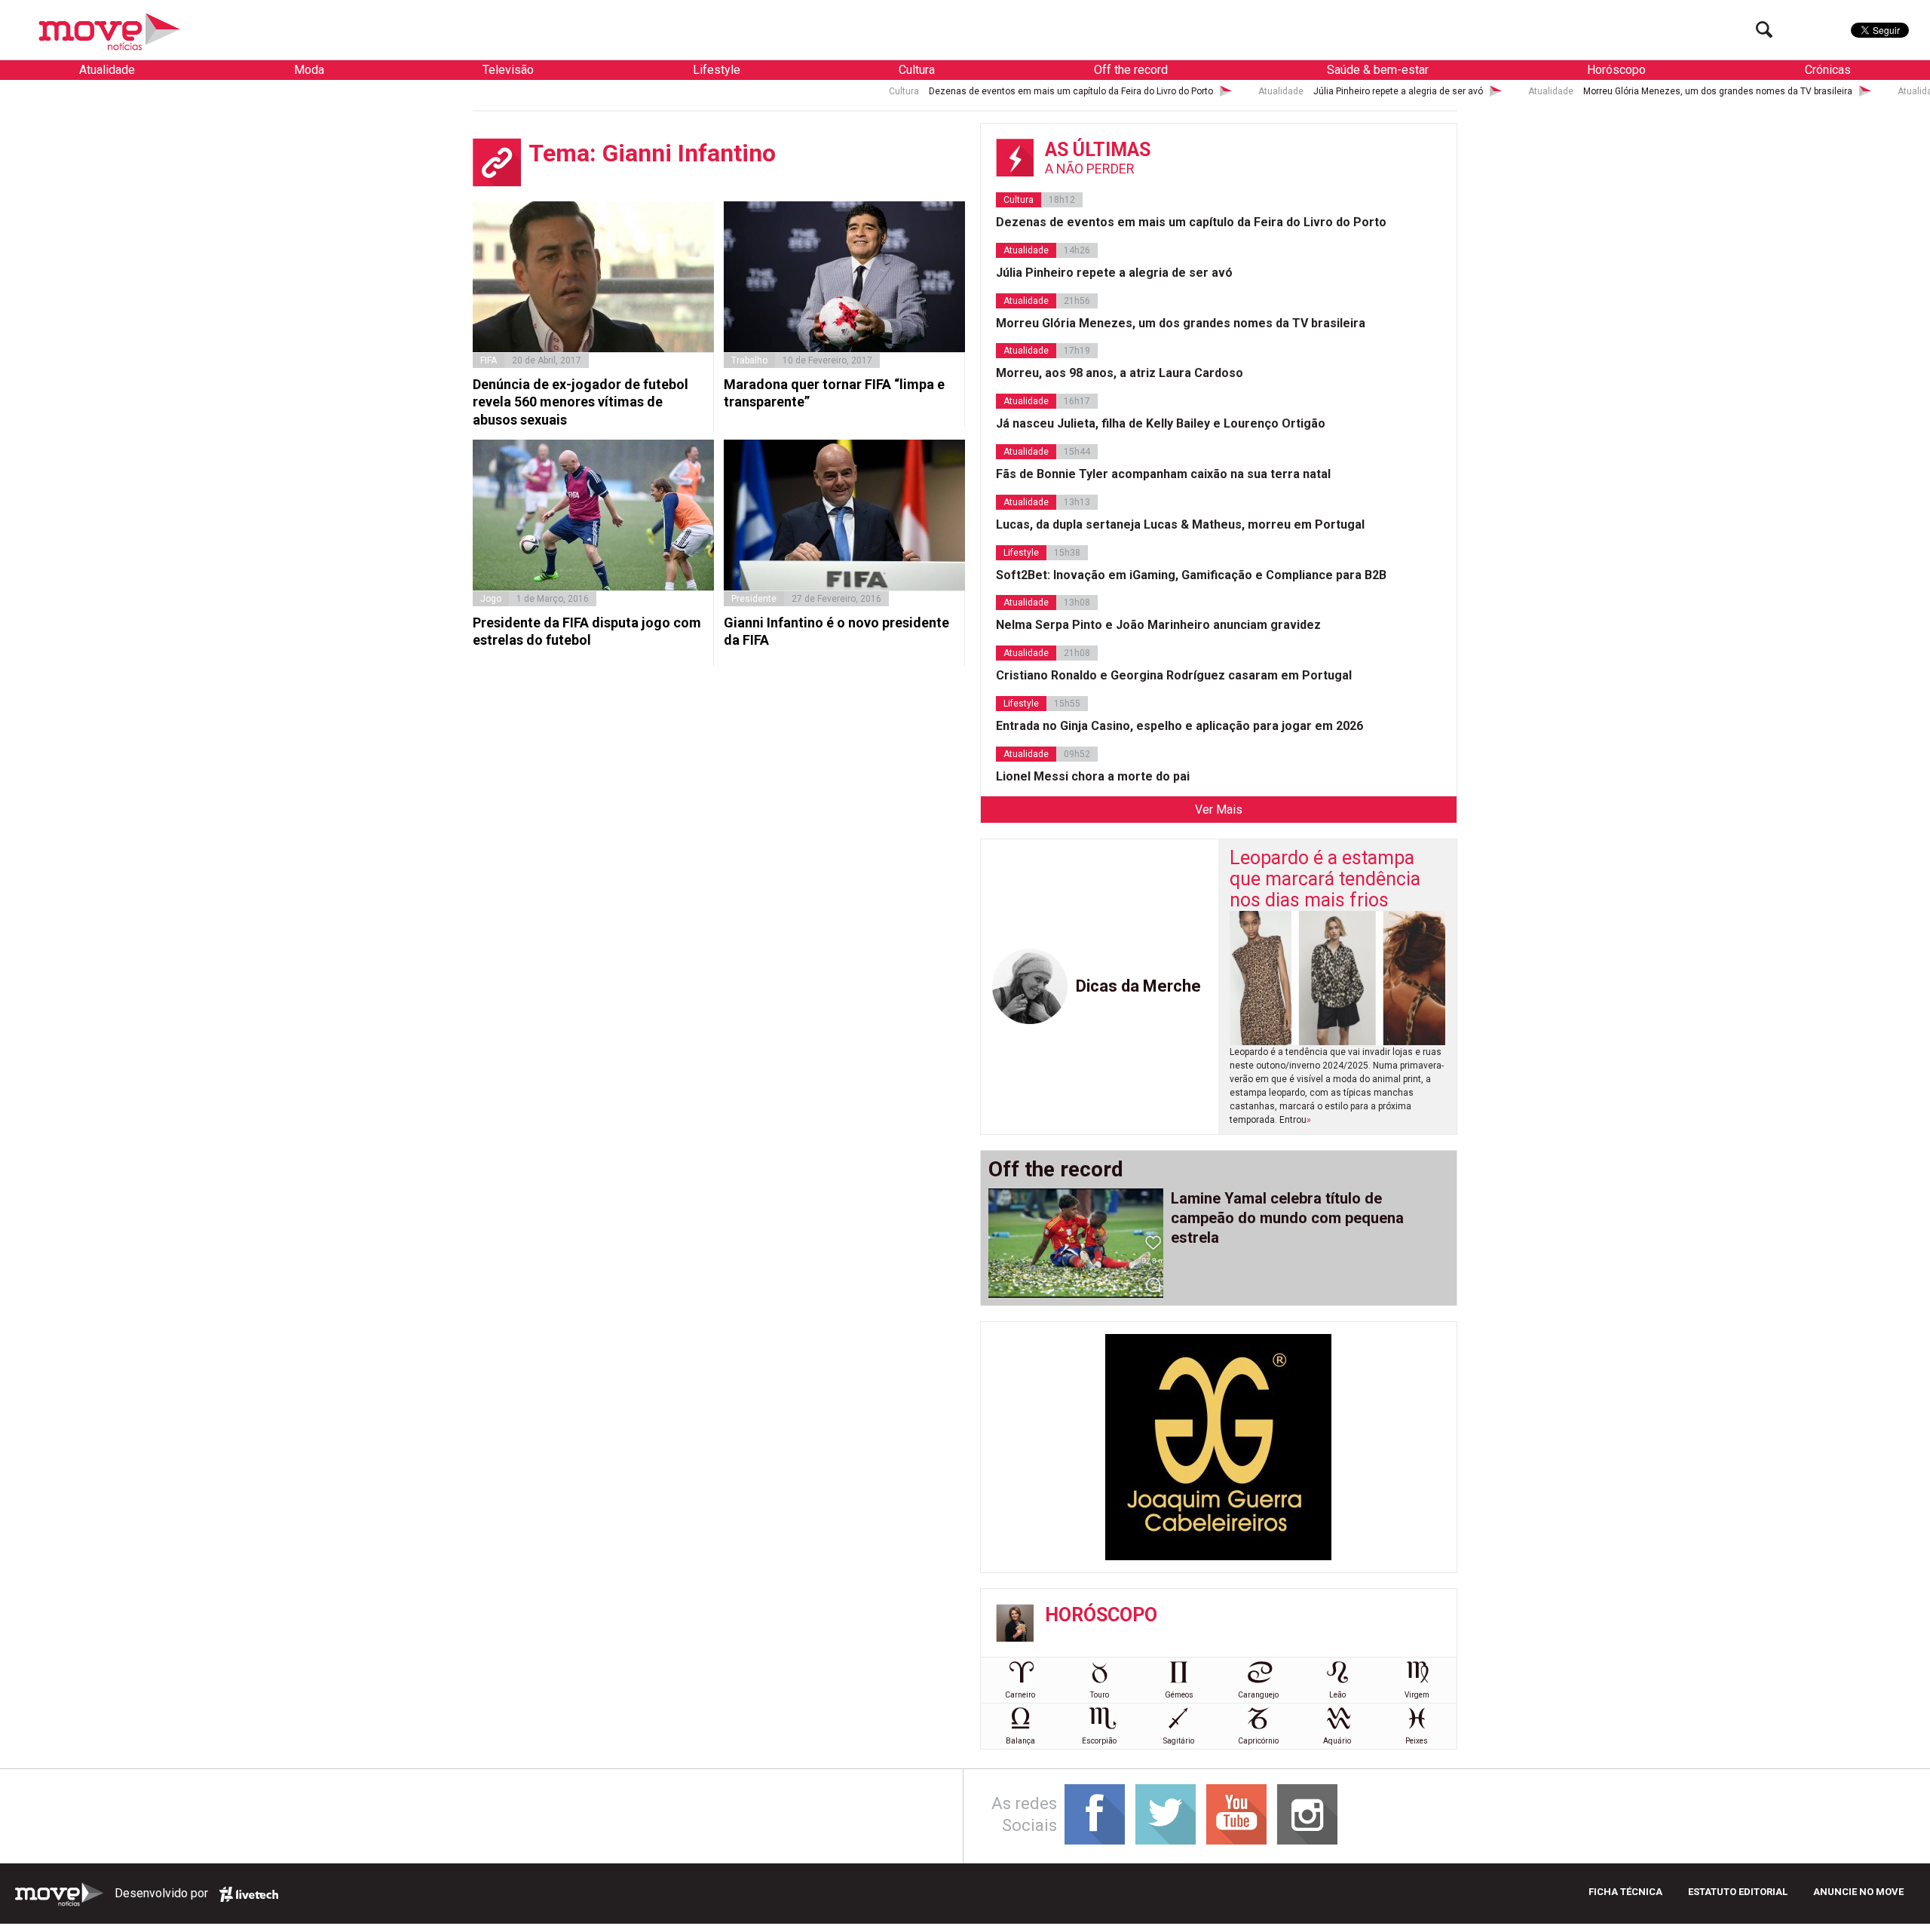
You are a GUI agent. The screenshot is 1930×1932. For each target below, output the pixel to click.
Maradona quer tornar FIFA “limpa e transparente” (834, 393)
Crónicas (1828, 70)
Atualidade (107, 70)
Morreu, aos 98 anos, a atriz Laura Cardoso (1120, 373)
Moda (309, 70)
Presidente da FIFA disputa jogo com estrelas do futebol (587, 631)
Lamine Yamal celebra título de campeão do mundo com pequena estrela (1287, 1218)
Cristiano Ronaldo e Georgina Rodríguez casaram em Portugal (1174, 675)
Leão (1337, 1695)
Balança (1020, 1741)
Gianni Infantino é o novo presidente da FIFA (836, 631)
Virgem (1417, 1695)
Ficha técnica (1625, 1892)
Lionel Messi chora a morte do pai (1093, 776)
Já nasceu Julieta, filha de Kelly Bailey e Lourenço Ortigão (1161, 423)
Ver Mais (1219, 810)
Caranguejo (1258, 1695)
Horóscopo (1616, 70)
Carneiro (1020, 1695)
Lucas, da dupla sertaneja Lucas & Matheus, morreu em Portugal (1180, 524)
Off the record (1131, 70)
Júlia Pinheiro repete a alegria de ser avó (1264, 91)
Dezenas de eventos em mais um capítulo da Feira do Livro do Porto (937, 91)
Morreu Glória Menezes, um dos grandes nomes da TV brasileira (1584, 91)
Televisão (508, 70)
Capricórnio (1258, 1741)
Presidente (754, 599)
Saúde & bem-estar (1378, 70)
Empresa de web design (249, 1894)
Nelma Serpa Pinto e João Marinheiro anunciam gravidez (1158, 625)
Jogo (491, 599)
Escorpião (1099, 1741)
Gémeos (1179, 1695)
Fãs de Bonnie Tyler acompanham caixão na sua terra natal (1163, 474)
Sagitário (1179, 1741)
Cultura (917, 70)
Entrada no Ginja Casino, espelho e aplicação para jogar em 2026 (1179, 726)
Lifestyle (717, 70)
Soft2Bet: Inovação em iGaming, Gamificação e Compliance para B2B (1191, 575)
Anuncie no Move (1858, 1892)
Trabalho (749, 360)
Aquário (1337, 1741)
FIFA (489, 360)
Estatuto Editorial (1738, 1892)
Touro (1100, 1695)
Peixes (1417, 1741)
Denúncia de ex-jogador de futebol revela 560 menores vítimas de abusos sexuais (581, 402)
